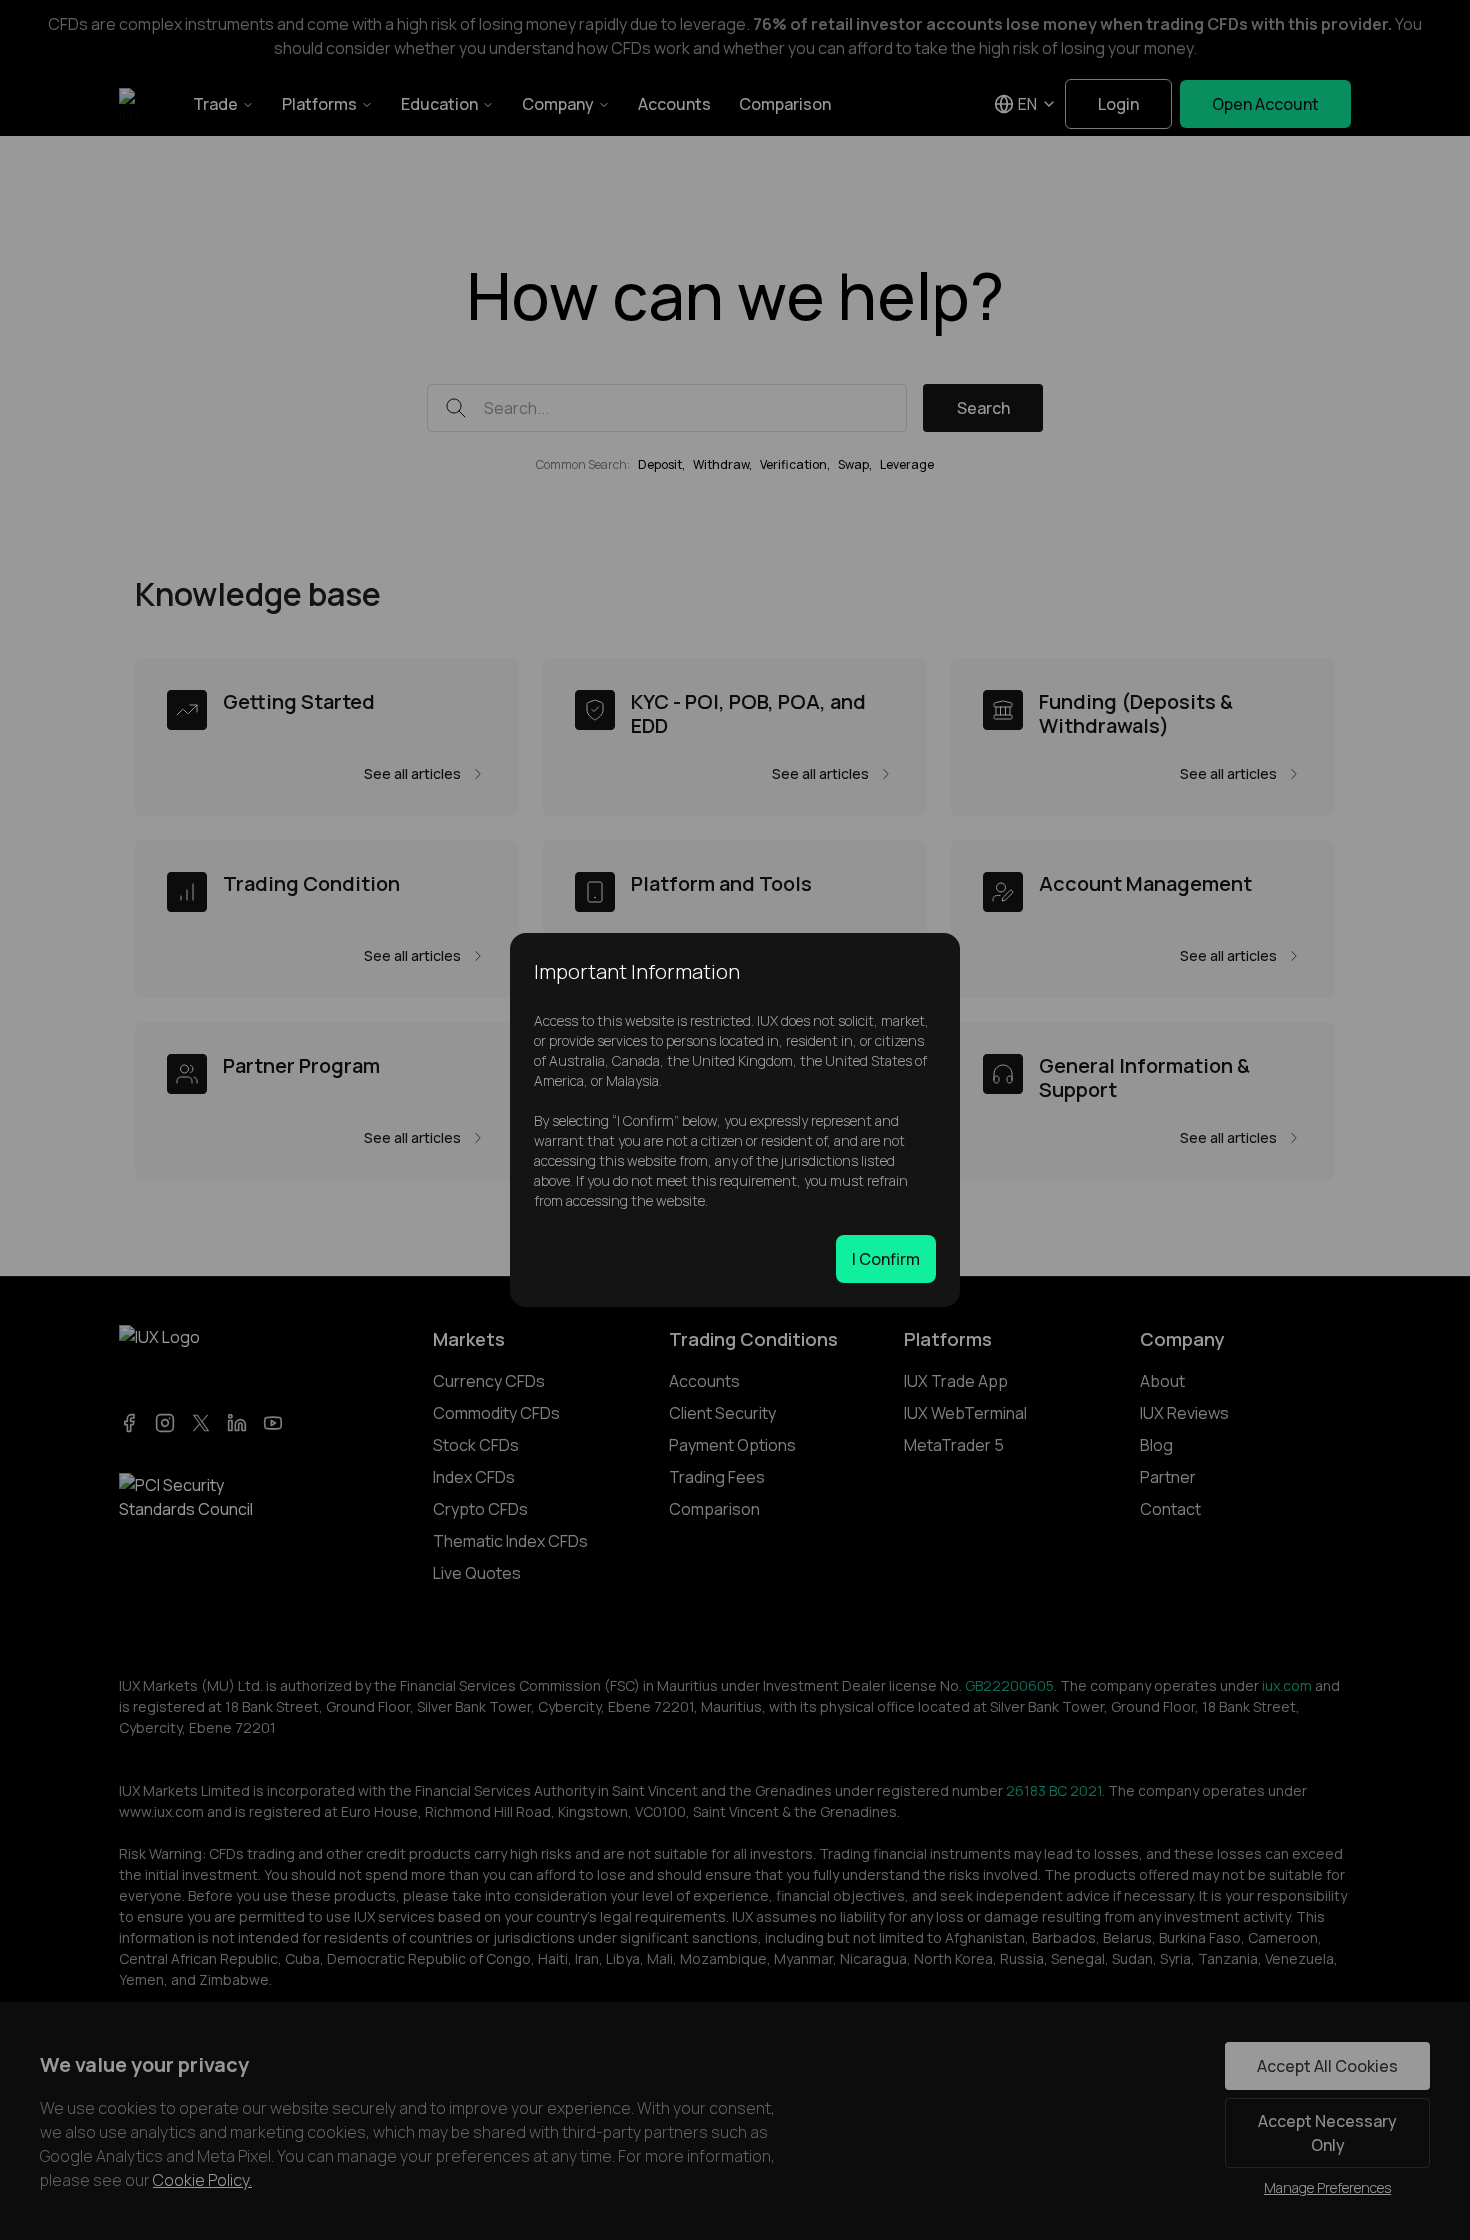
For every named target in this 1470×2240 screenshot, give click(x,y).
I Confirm (886, 1259)
